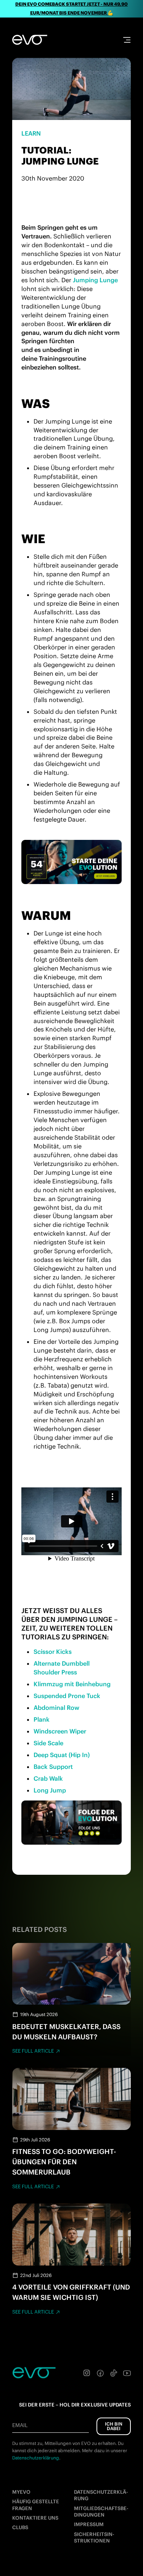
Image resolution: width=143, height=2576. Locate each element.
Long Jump (50, 1790)
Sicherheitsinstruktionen (94, 2538)
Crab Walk (48, 1778)
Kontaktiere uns (35, 2518)
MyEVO (21, 2492)
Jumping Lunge (95, 280)
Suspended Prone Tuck (67, 1696)
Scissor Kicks (53, 1652)
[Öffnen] (127, 40)
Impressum (89, 2524)
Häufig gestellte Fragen (36, 2505)
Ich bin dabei (114, 2426)
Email (20, 2425)
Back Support (53, 1767)
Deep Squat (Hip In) (62, 1755)
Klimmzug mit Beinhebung (72, 1684)
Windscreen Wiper (60, 1731)
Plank (42, 1719)
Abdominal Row (56, 1708)
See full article (33, 2051)
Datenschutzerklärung (101, 2495)
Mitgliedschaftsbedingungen (101, 2512)
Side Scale (48, 1743)
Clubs (20, 2527)
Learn (31, 133)
